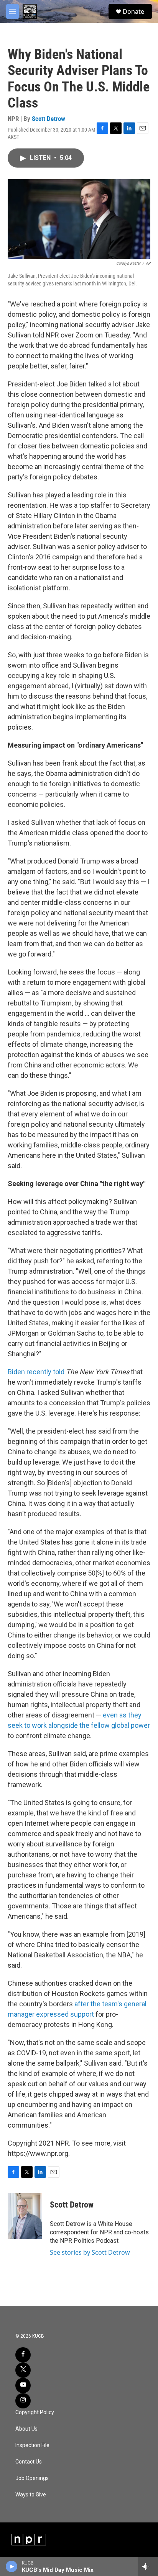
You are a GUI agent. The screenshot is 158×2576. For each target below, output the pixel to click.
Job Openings (32, 2478)
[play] (12, 2566)
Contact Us (29, 2462)
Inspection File (32, 2445)
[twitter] (23, 2370)
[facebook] (23, 2355)
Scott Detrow (49, 119)
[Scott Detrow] (25, 2216)
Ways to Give (31, 2495)
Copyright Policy (35, 2412)
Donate (133, 11)
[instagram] (23, 2401)
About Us (26, 2429)
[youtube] (23, 2385)
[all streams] (148, 2566)
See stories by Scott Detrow (90, 2252)
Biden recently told (36, 1372)
